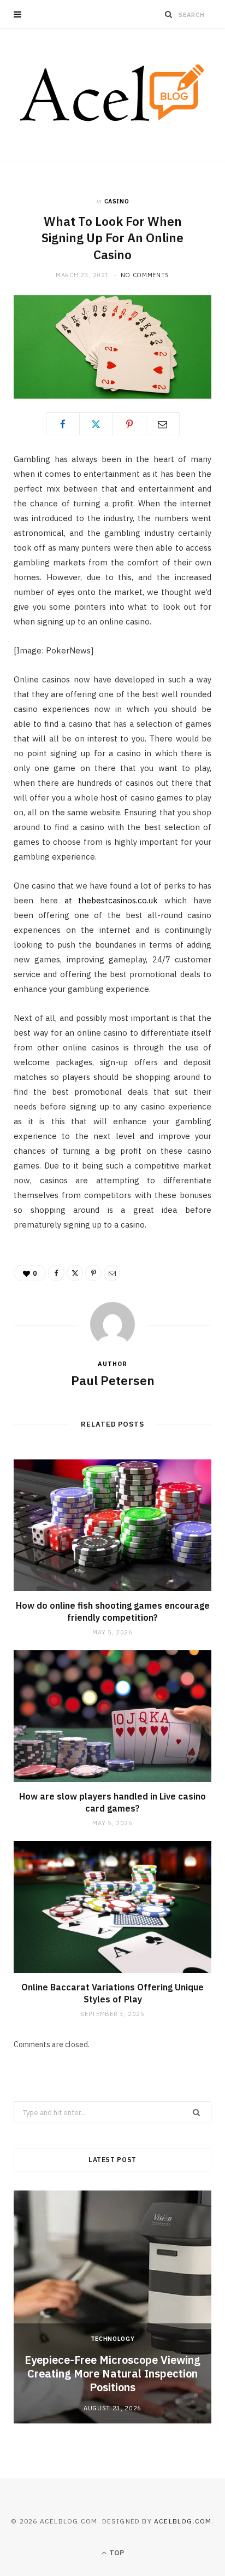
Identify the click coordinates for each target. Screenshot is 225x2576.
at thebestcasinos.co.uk (111, 900)
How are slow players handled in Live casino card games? (112, 1802)
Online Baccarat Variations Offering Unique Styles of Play (112, 1993)
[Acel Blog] (113, 95)
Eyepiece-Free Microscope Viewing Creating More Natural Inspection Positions (112, 2373)
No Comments (145, 275)
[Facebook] (63, 424)
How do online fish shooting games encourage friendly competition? (113, 1611)
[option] (112, 2307)
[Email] (163, 424)
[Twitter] (96, 424)
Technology (113, 2339)
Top (116, 2553)
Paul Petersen (113, 1380)
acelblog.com (183, 2521)
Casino (117, 201)
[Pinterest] (129, 424)
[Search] (169, 14)
